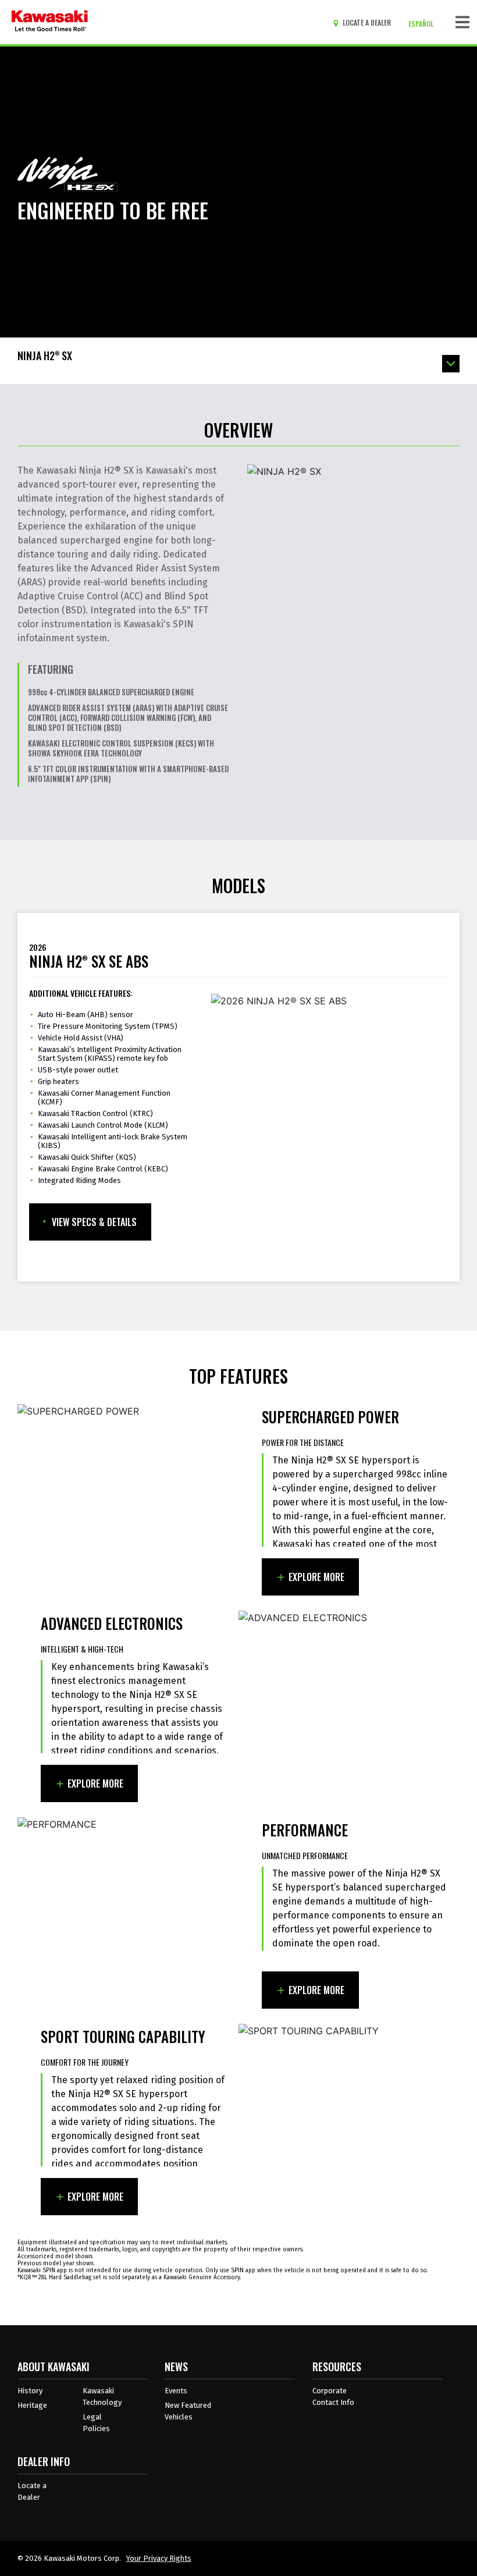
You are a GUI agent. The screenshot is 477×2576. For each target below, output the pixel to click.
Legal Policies (96, 2423)
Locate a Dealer (32, 2491)
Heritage (32, 2405)
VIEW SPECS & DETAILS (94, 1222)
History (30, 2391)
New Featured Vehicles (188, 2411)
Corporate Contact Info (333, 2396)
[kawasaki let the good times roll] (50, 22)
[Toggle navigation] (462, 22)
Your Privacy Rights (159, 2558)
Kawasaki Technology (102, 2396)
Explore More (316, 1577)
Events (176, 2391)
